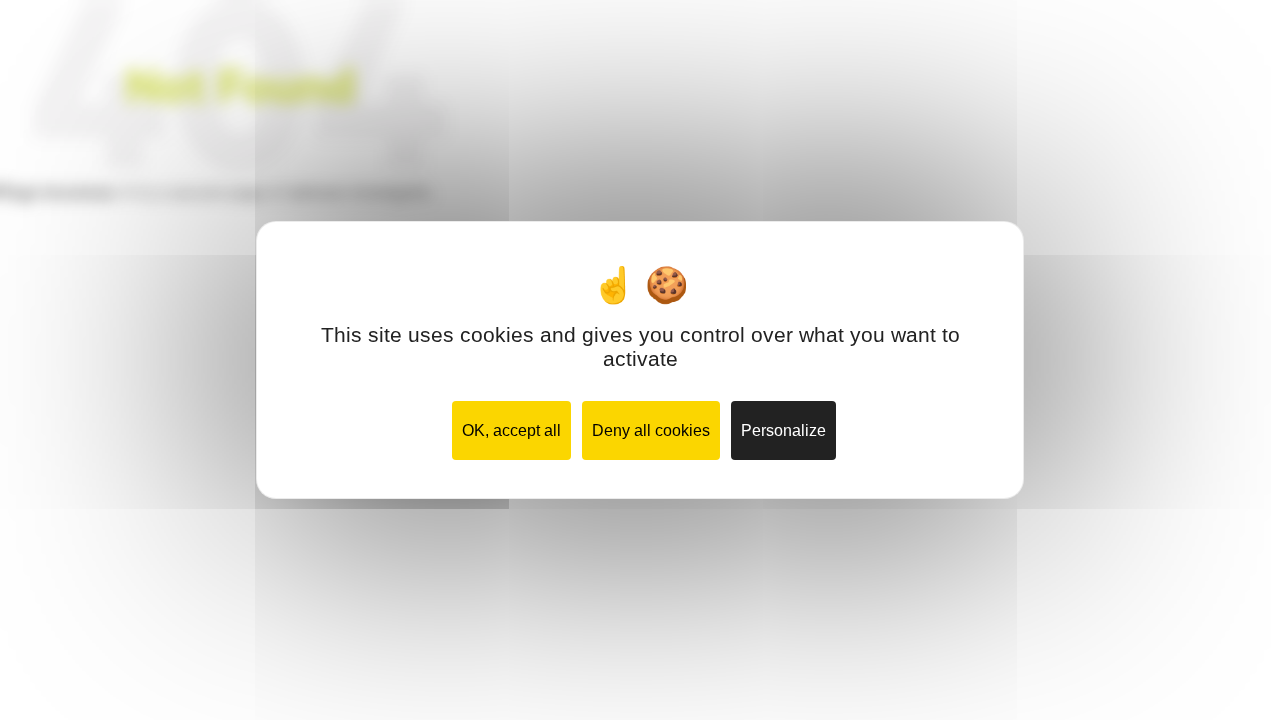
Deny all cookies (651, 430)
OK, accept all (511, 430)
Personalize (783, 430)
